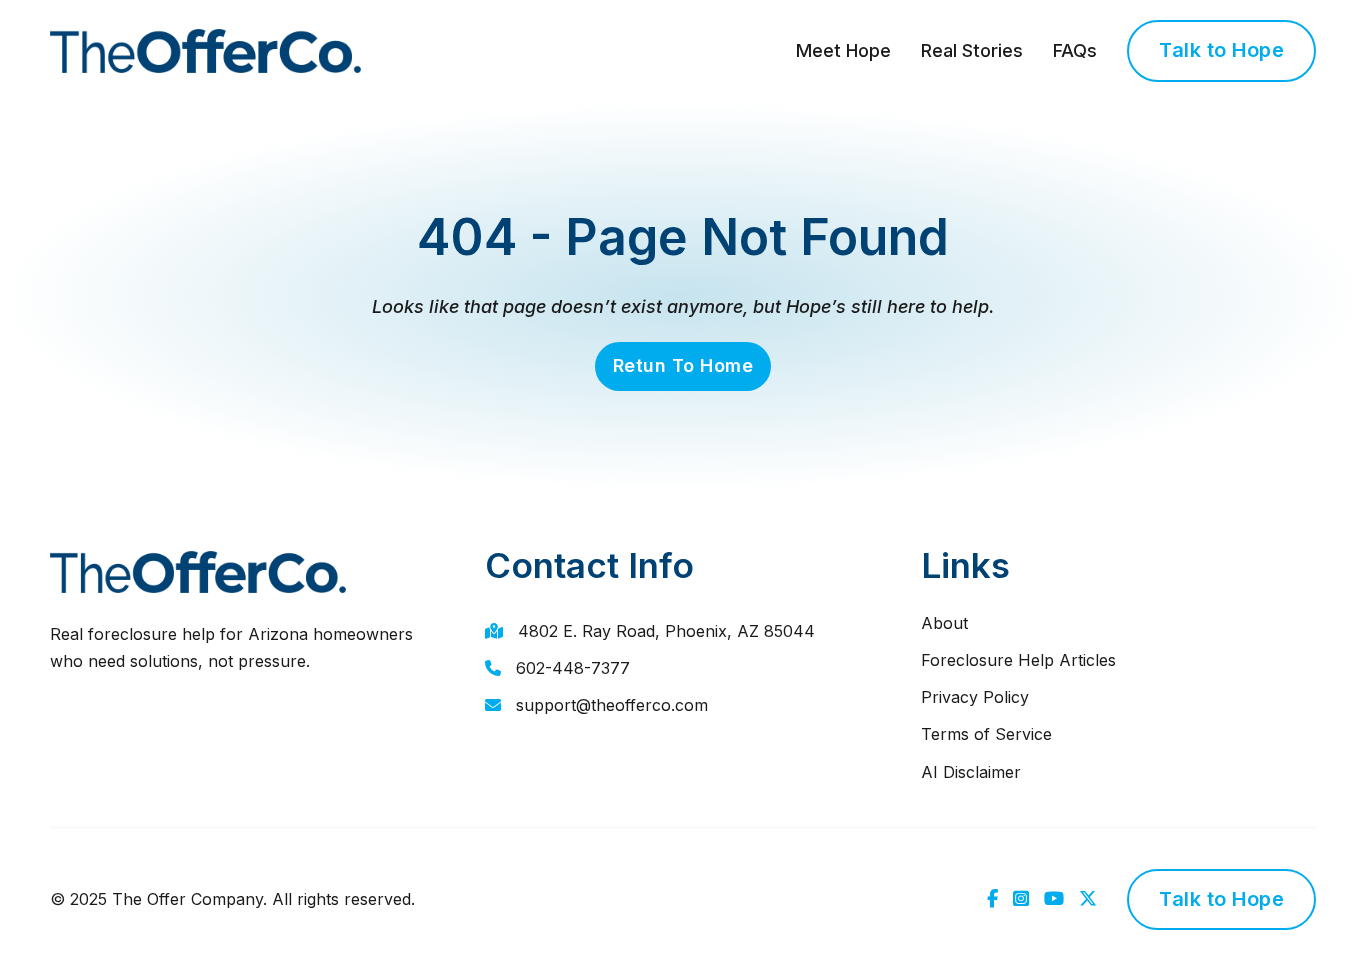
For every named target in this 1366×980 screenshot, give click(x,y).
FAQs (1075, 50)
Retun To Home (683, 365)
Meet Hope (843, 50)
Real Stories (972, 50)
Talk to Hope (1221, 50)
